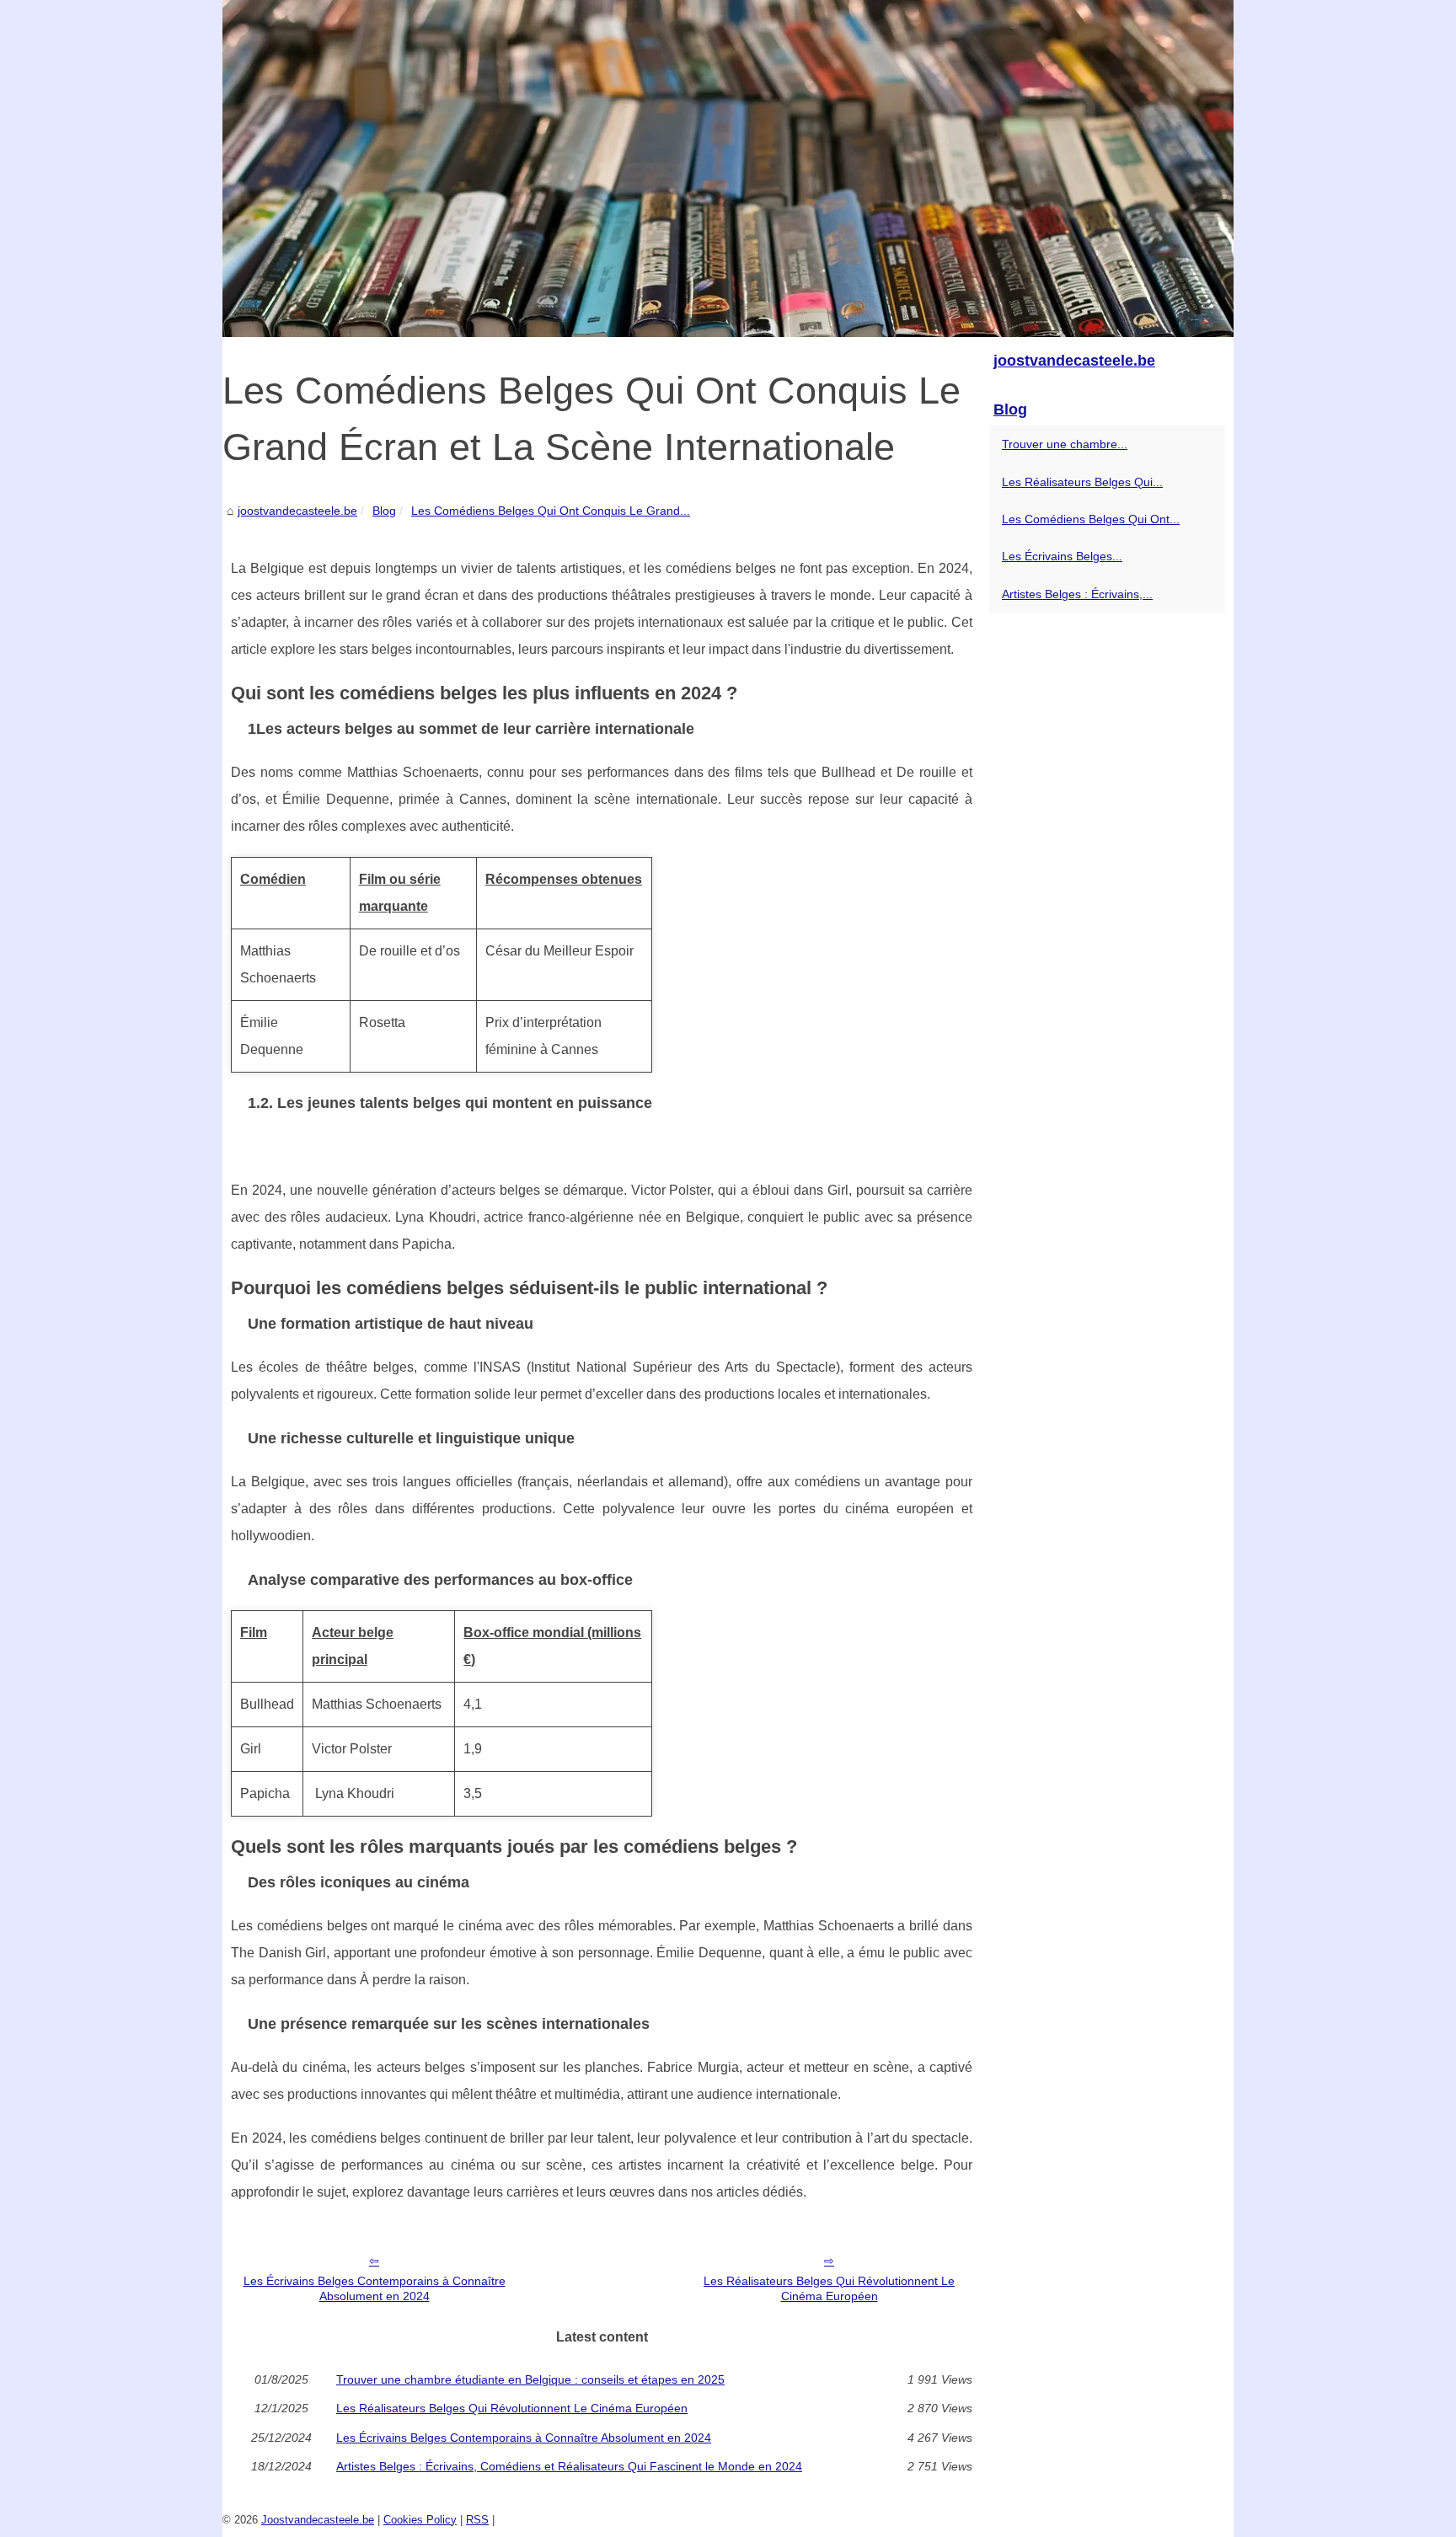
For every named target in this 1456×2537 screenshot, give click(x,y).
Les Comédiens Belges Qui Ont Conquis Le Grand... (551, 511)
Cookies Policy (420, 2520)
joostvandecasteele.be (297, 511)
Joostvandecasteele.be (318, 2520)
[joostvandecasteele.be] (728, 169)
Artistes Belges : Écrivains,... (1077, 594)
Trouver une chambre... (1065, 444)
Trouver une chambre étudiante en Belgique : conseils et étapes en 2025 (530, 2379)
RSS (477, 2520)
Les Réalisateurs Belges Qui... (1082, 482)
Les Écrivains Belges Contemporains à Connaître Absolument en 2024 (375, 2289)
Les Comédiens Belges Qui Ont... (1091, 519)
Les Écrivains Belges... (1062, 556)
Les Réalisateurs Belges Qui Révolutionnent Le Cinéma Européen (829, 2289)
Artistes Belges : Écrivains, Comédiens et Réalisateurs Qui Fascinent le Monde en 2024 (569, 2466)
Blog (384, 511)
